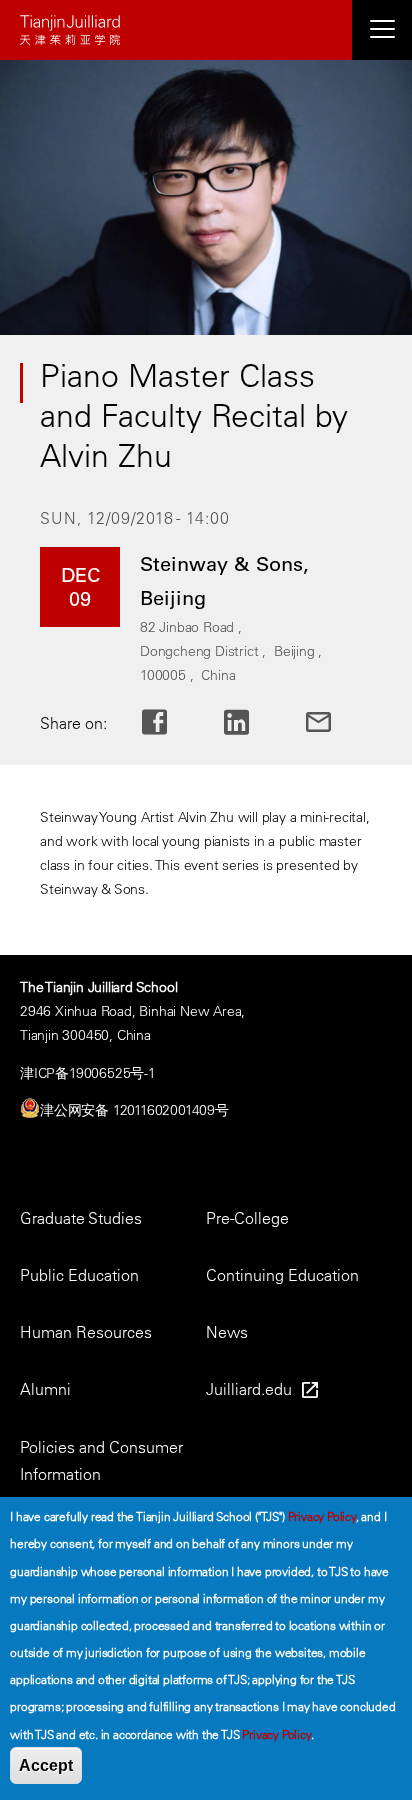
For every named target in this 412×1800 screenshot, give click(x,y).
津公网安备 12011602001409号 (134, 1110)
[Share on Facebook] (170, 722)
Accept (46, 1765)
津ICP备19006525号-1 (88, 1073)
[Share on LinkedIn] (252, 722)
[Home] (206, 30)
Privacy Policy (322, 1516)
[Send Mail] (334, 722)
